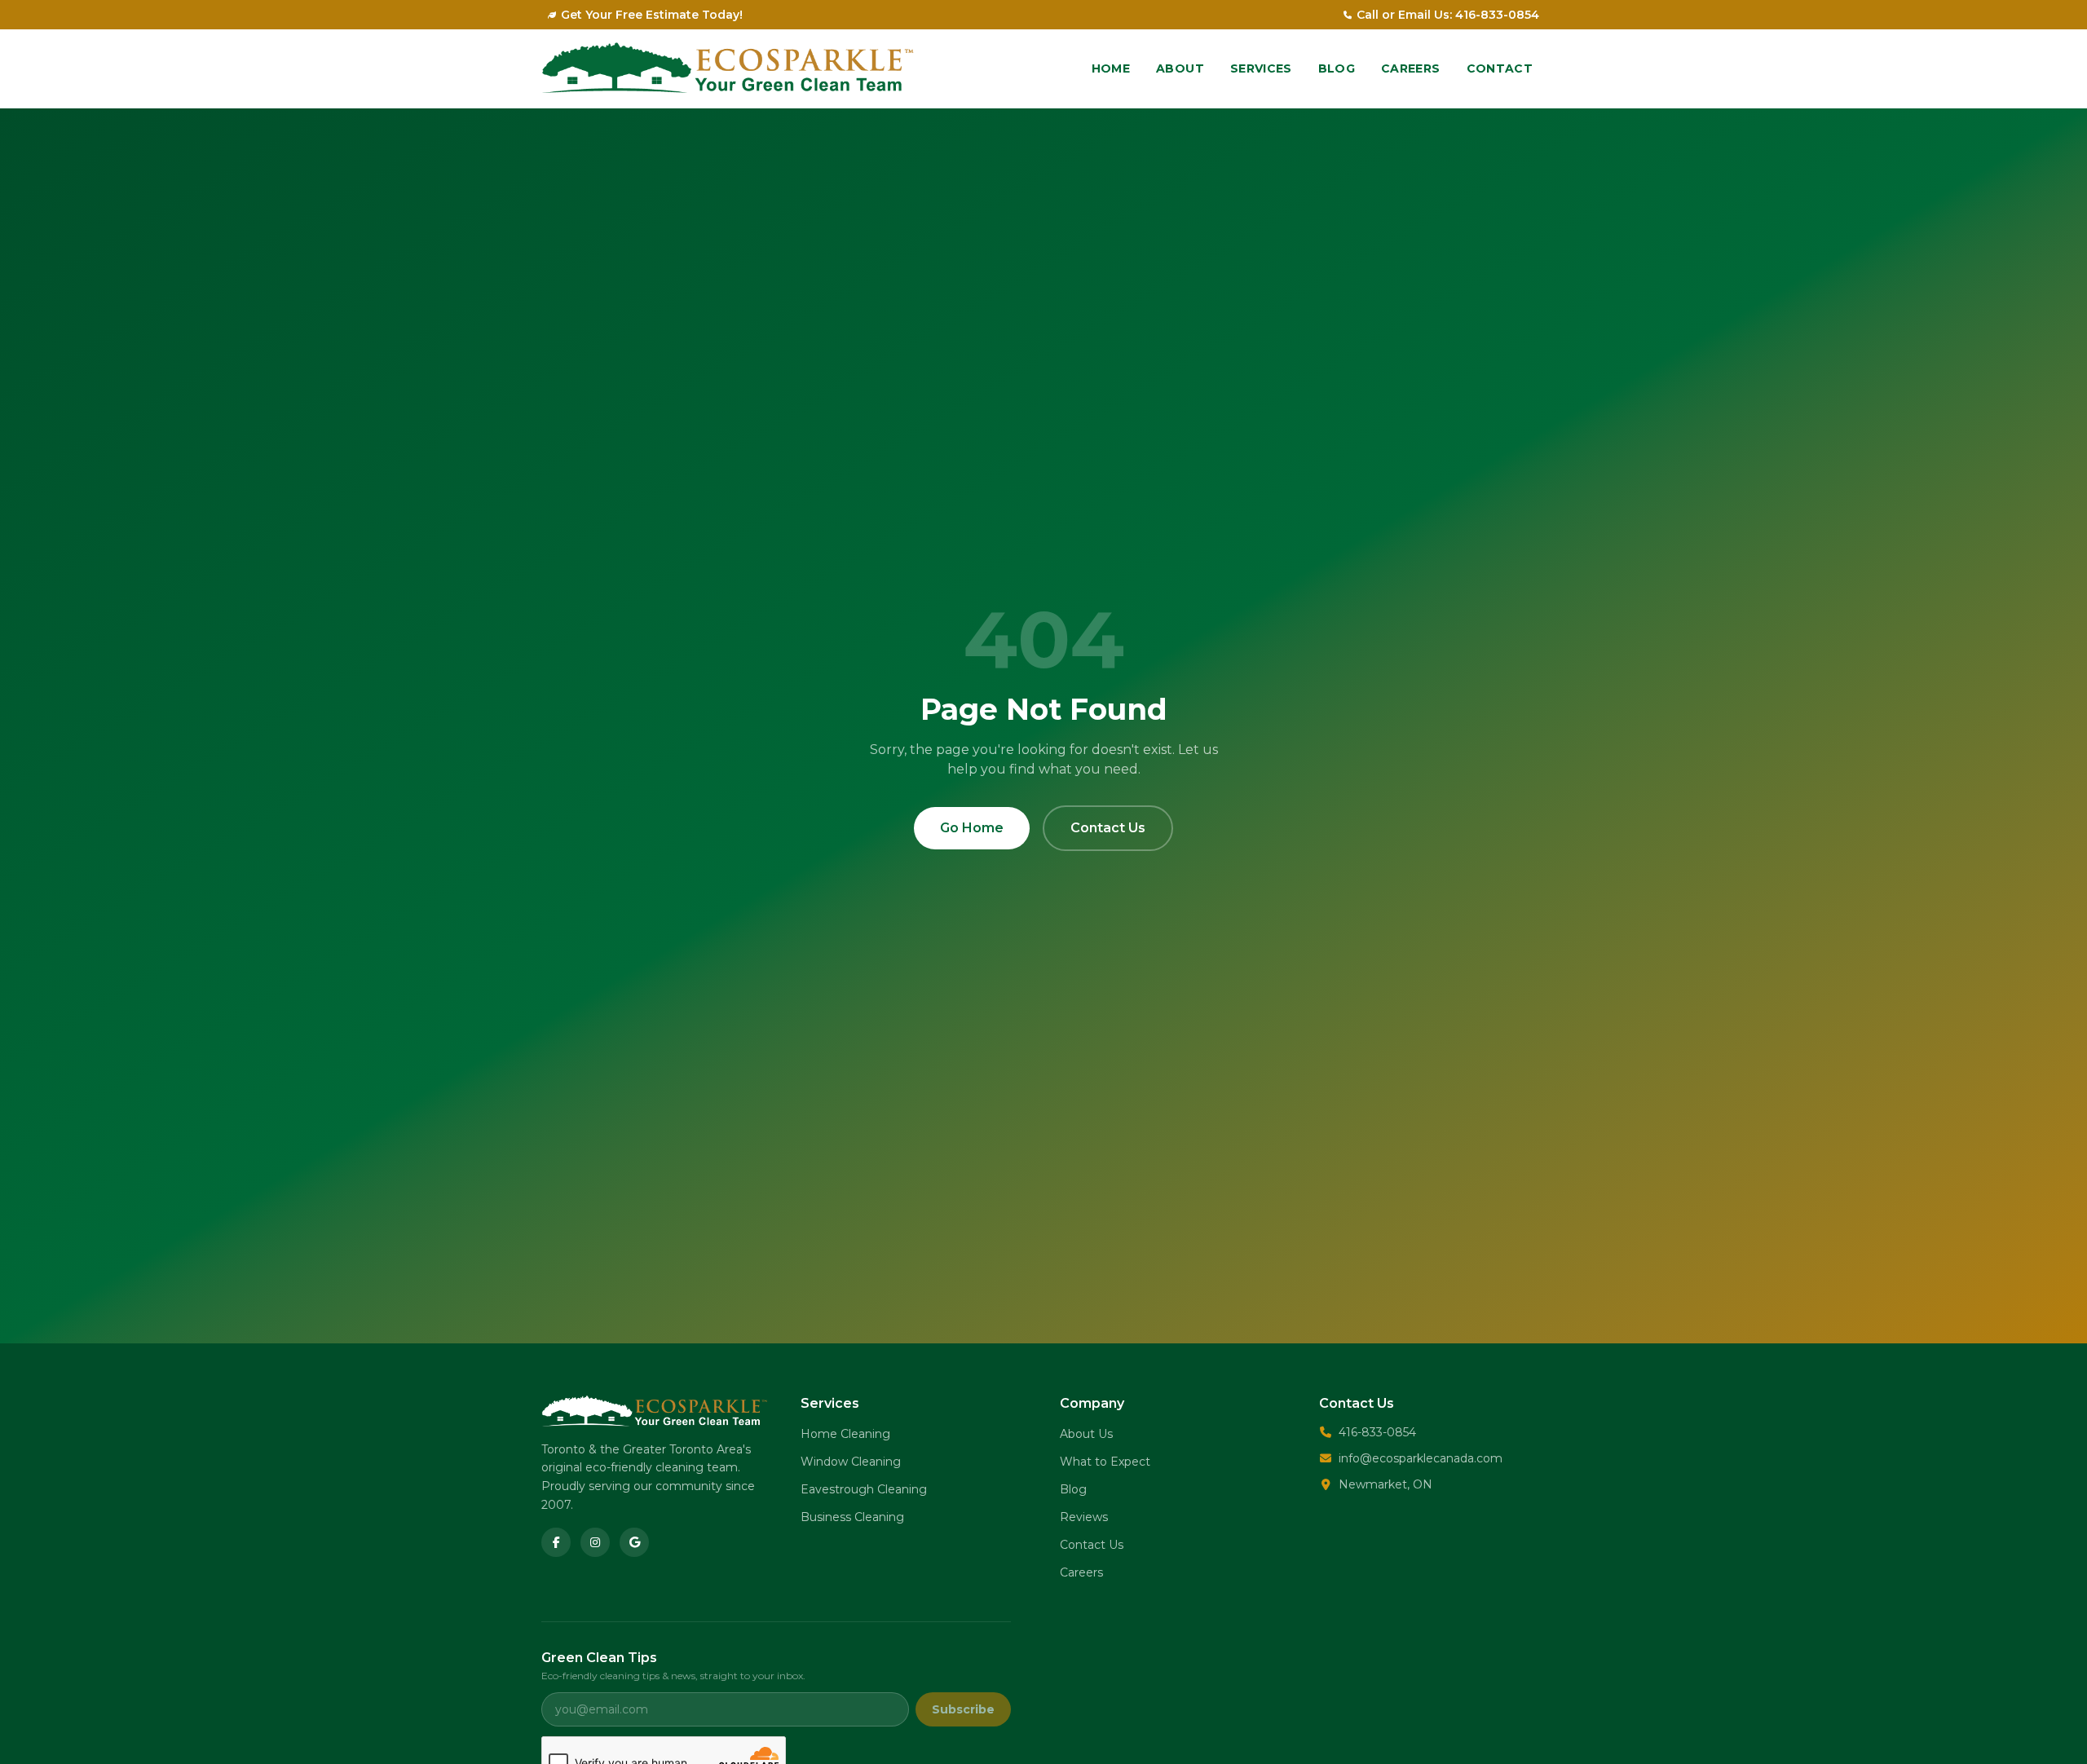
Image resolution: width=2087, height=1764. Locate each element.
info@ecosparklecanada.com (1421, 1458)
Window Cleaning (851, 1462)
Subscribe (963, 1709)
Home (1111, 68)
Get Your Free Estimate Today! (652, 15)
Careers (1410, 68)
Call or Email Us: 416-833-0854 (1448, 15)
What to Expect (1105, 1462)
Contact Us (1108, 828)
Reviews (1084, 1517)
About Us (1086, 1434)
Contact (1500, 68)
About (1180, 68)
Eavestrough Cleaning (864, 1489)
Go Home (972, 828)
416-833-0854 (1377, 1432)
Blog (1337, 68)
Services (1261, 68)
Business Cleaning (852, 1517)
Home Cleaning (845, 1434)
